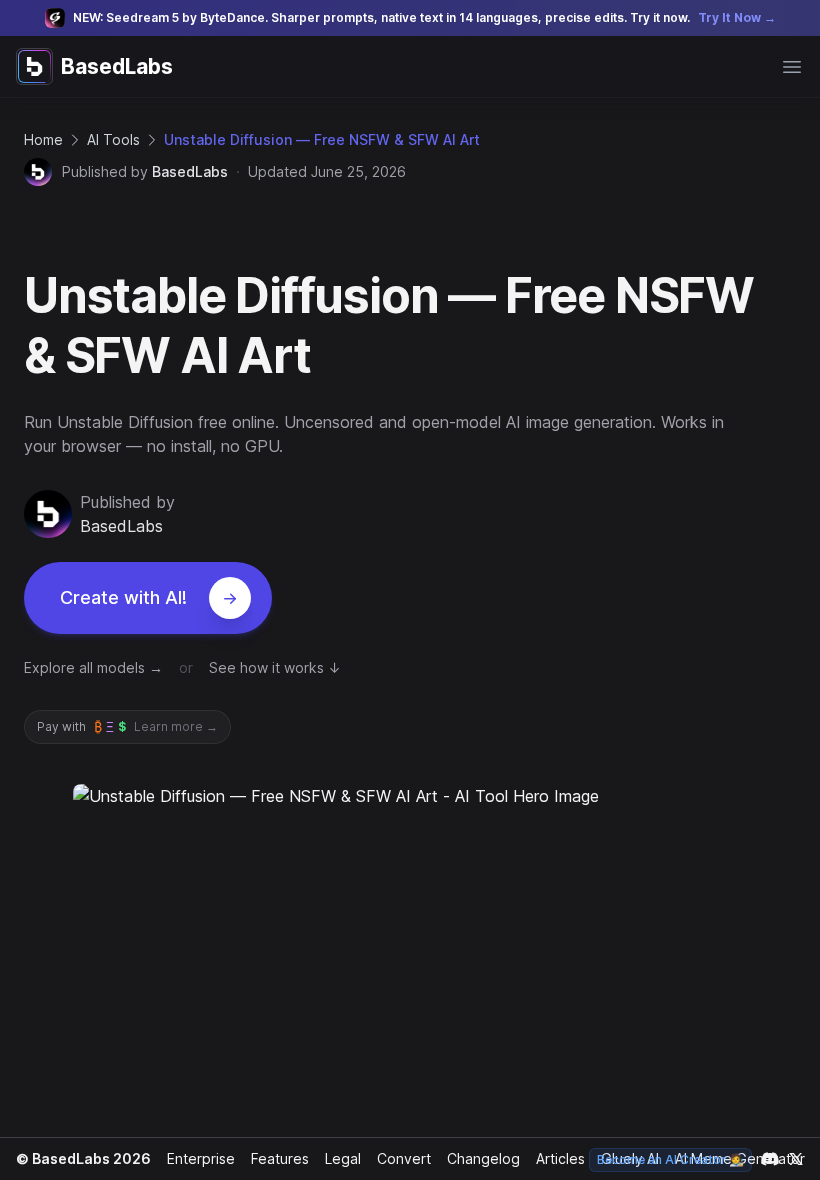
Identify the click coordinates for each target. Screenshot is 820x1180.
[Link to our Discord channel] (770, 1159)
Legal (343, 1158)
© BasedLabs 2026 (83, 1158)
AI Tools (113, 139)
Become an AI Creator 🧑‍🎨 (670, 1159)
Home (43, 139)
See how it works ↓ (275, 667)
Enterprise (201, 1158)
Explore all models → (93, 667)
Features (280, 1158)
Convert (404, 1158)
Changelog (483, 1158)
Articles (560, 1158)
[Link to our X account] (796, 1159)
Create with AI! (123, 597)
